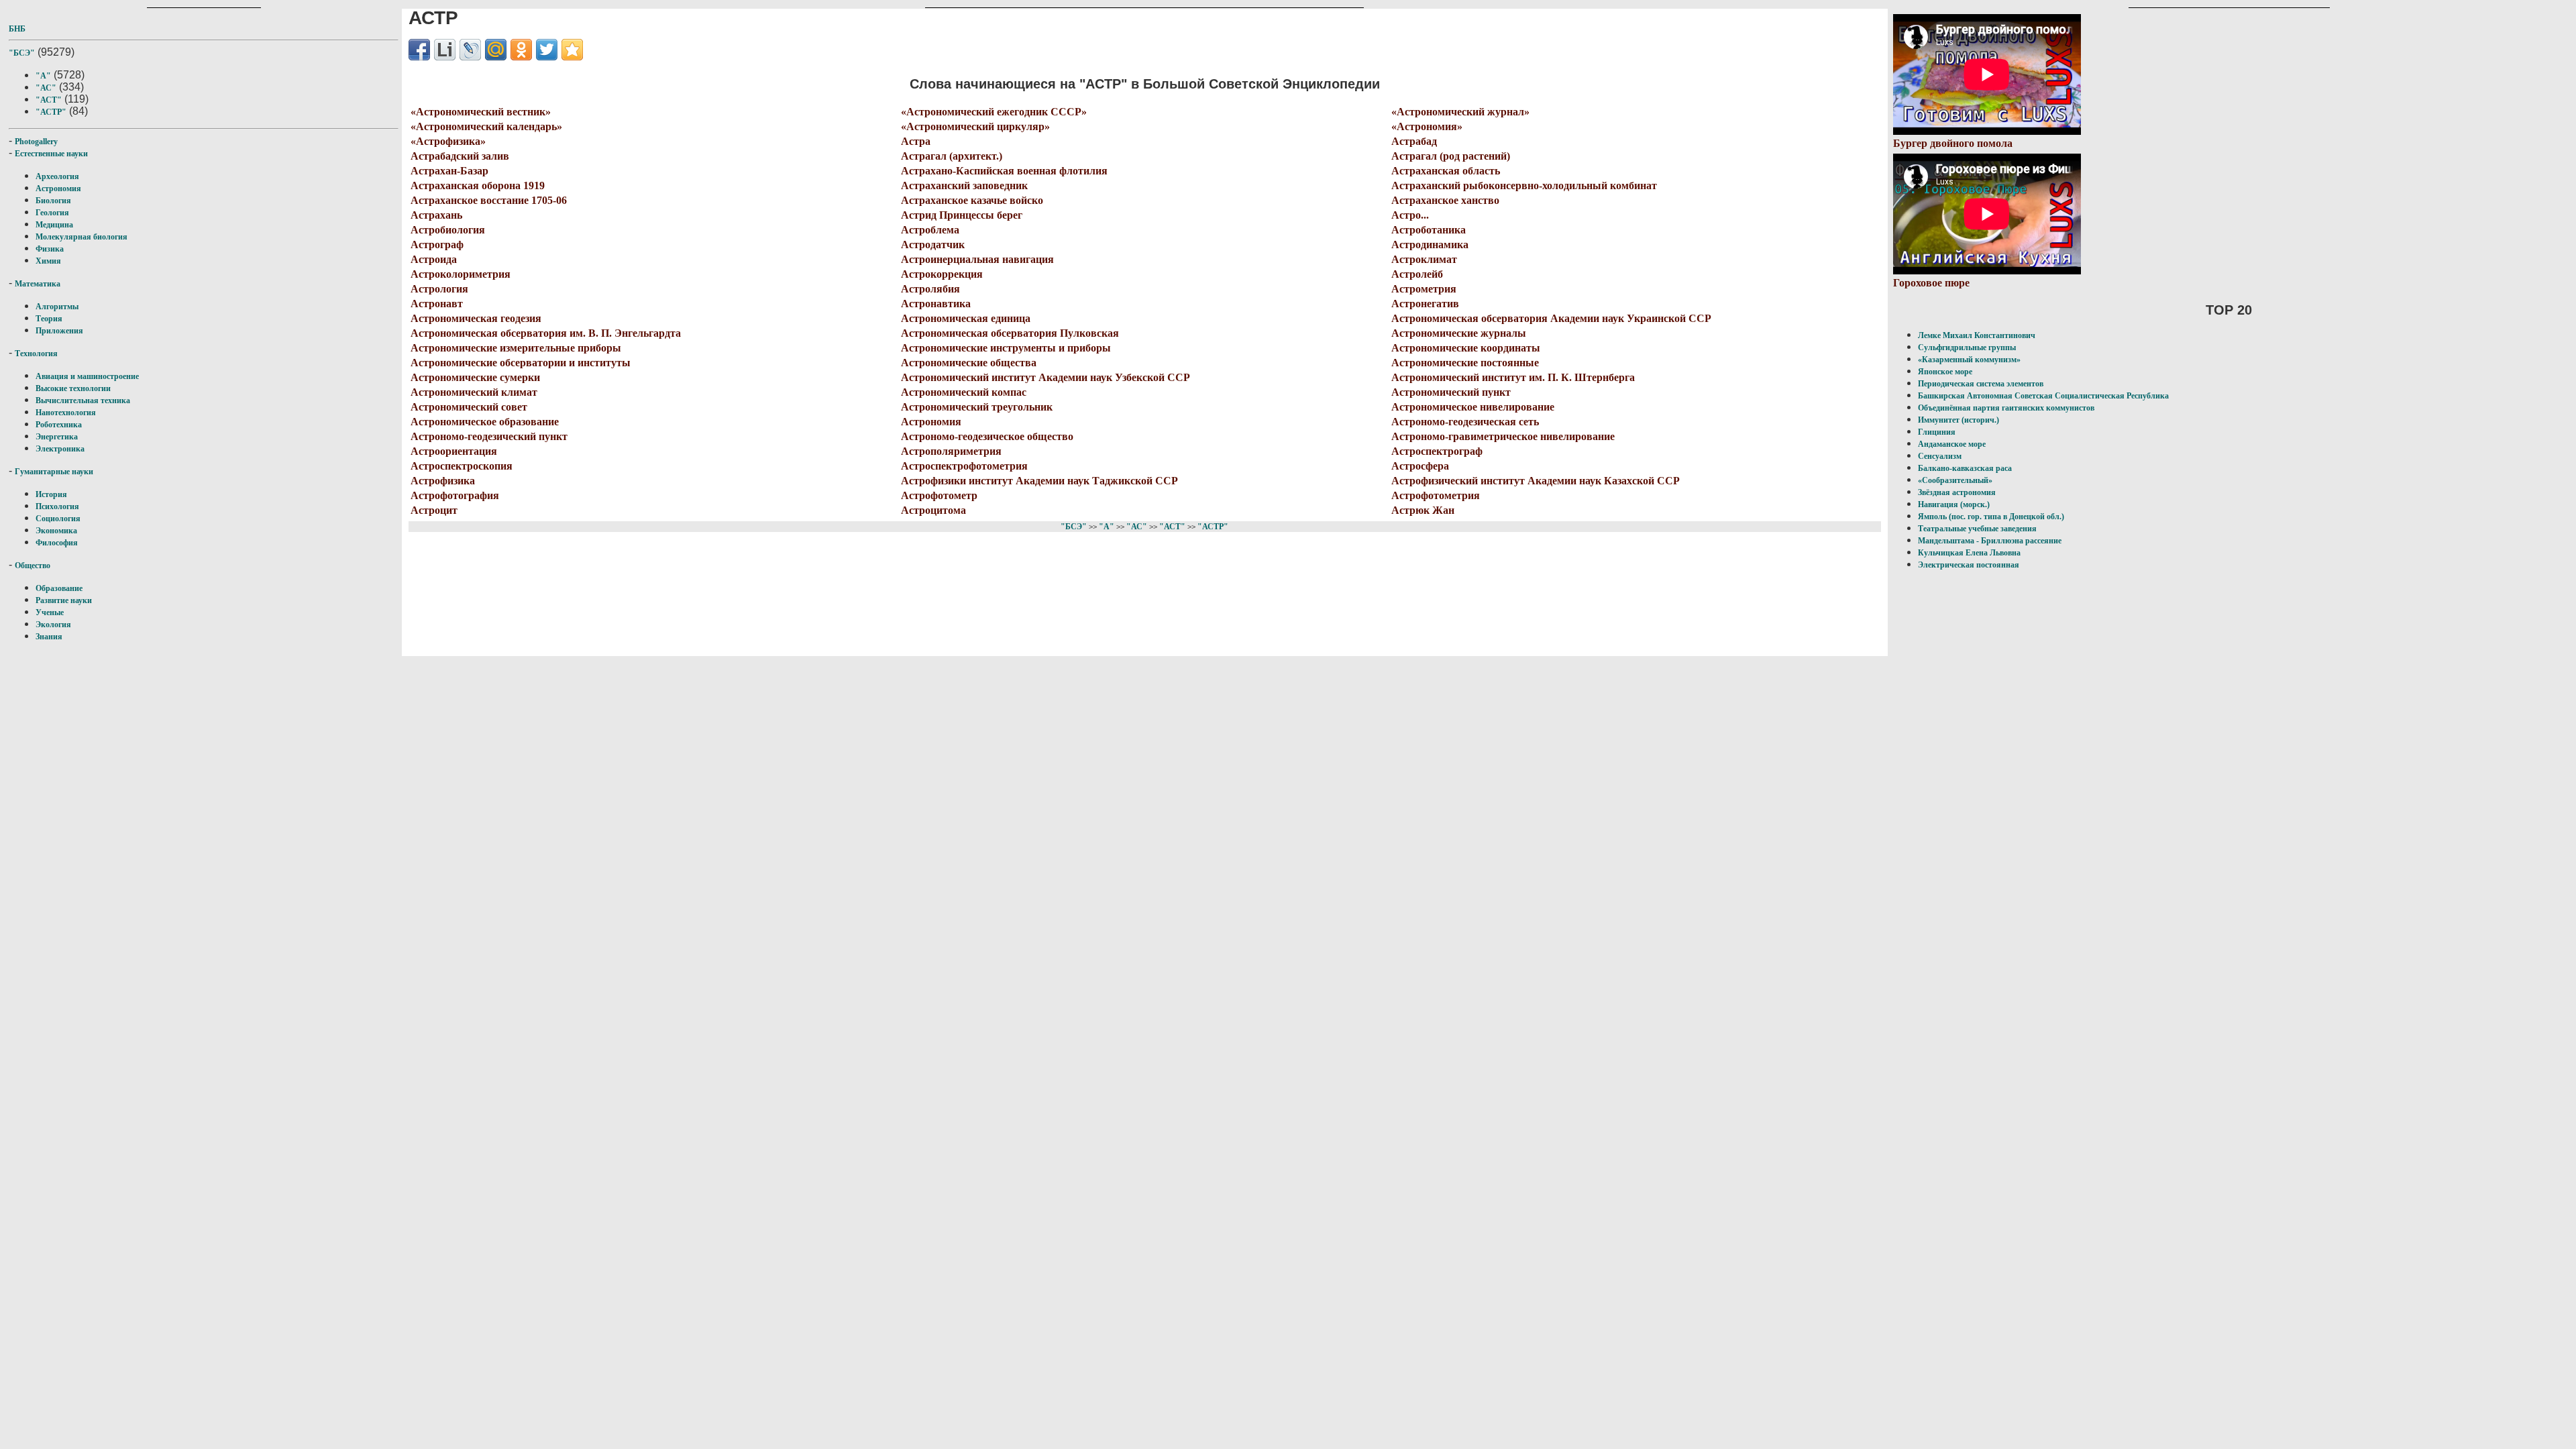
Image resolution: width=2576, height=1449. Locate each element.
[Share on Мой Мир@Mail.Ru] (496, 50)
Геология (52, 213)
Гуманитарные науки (54, 472)
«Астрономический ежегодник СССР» (994, 112)
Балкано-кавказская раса (1965, 468)
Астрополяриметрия (951, 451)
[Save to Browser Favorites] (572, 50)
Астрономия (58, 189)
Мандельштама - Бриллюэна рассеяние (1990, 541)
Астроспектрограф (1437, 451)
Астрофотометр (939, 495)
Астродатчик (933, 245)
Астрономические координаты (1466, 348)
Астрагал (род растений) (1451, 156)
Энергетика (57, 437)
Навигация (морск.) (1954, 504)
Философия (57, 543)
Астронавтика (936, 304)
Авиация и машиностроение (87, 376)
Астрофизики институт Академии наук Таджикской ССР (1039, 481)
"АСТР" (51, 112)
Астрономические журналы (1459, 333)
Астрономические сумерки (475, 377)
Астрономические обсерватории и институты (521, 363)
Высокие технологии (73, 388)
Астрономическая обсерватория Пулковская (1010, 333)
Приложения (59, 331)
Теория (49, 319)
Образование (59, 588)
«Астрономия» (1427, 126)
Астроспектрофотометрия (964, 466)
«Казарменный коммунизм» (1969, 360)
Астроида (434, 259)
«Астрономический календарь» (486, 126)
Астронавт (437, 304)
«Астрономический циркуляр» (975, 126)
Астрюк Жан (1423, 510)
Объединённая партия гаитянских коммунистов (2006, 408)
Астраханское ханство (1445, 200)
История (51, 494)
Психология (57, 506)
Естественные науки (51, 154)
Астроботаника (1429, 230)
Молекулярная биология (82, 237)
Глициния (1937, 432)
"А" (43, 76)
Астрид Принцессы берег (962, 215)
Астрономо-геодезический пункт (489, 436)
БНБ (17, 29)
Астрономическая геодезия (476, 318)
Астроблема (930, 230)
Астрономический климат (474, 392)
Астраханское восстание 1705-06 (489, 200)
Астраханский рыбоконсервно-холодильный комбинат (1524, 185)
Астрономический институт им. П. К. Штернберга (1513, 377)
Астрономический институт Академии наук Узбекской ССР (1045, 377)
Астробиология (448, 230)
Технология (36, 354)
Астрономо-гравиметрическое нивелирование (1503, 436)
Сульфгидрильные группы (1967, 347)
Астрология (439, 289)
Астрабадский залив (460, 156)
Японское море (1945, 372)
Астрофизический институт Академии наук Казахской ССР (1536, 481)
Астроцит (434, 510)
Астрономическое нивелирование (1473, 407)
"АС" (46, 88)
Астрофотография (455, 495)
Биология (53, 201)
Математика (38, 284)
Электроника (60, 449)
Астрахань (436, 215)
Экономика (56, 531)
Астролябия (930, 289)
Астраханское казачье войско (972, 200)
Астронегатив (1425, 304)
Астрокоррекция (942, 274)
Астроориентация (454, 451)
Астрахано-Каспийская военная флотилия (1004, 171)
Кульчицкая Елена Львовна (1969, 553)
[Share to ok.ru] (521, 50)
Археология (57, 176)
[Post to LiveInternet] (445, 50)
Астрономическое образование (485, 422)
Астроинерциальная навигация (977, 259)
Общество (33, 566)
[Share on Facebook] (419, 50)
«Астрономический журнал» (1460, 112)
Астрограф (437, 245)
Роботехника (59, 425)
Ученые (50, 612)
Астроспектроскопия (462, 466)
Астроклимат (1424, 259)
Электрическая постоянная (1969, 565)
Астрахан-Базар (449, 171)
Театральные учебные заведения (1977, 529)
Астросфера (1420, 466)
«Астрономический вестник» (481, 112)
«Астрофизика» (448, 141)
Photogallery (36, 142)
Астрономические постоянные (1465, 363)
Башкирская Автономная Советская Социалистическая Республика (2043, 396)
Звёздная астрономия (1957, 492)
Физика (50, 249)
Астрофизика (443, 481)
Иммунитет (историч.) (1958, 420)
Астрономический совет (469, 407)
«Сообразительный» (1955, 480)
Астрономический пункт (1451, 392)
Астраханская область (1446, 171)
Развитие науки (64, 600)
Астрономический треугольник (977, 407)
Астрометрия (1424, 289)
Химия (48, 261)
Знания (49, 637)
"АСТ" (49, 100)
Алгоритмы (57, 307)
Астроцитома (933, 510)
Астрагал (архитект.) (952, 156)
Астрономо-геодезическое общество (987, 436)
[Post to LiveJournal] (470, 50)
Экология (53, 625)
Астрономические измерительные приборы (516, 348)
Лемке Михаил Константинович (1977, 335)
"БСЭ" (22, 53)
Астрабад (1414, 141)
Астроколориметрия (461, 274)
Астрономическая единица (966, 318)
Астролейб (1417, 274)
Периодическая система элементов (1981, 384)
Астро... (1410, 215)
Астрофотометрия (1436, 495)
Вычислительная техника (83, 400)
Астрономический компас (964, 392)
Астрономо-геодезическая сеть (1465, 422)
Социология (58, 519)
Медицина (54, 225)
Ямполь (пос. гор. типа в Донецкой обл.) (1991, 517)
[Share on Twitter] (547, 50)
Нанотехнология (66, 413)
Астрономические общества (969, 363)
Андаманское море (1952, 444)
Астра (916, 141)
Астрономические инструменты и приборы (1006, 348)
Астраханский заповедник (964, 185)
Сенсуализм (1940, 456)
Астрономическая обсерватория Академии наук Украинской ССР (1551, 318)
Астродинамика (1430, 245)
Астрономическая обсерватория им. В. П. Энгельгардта (546, 333)
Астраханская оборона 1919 (478, 185)
